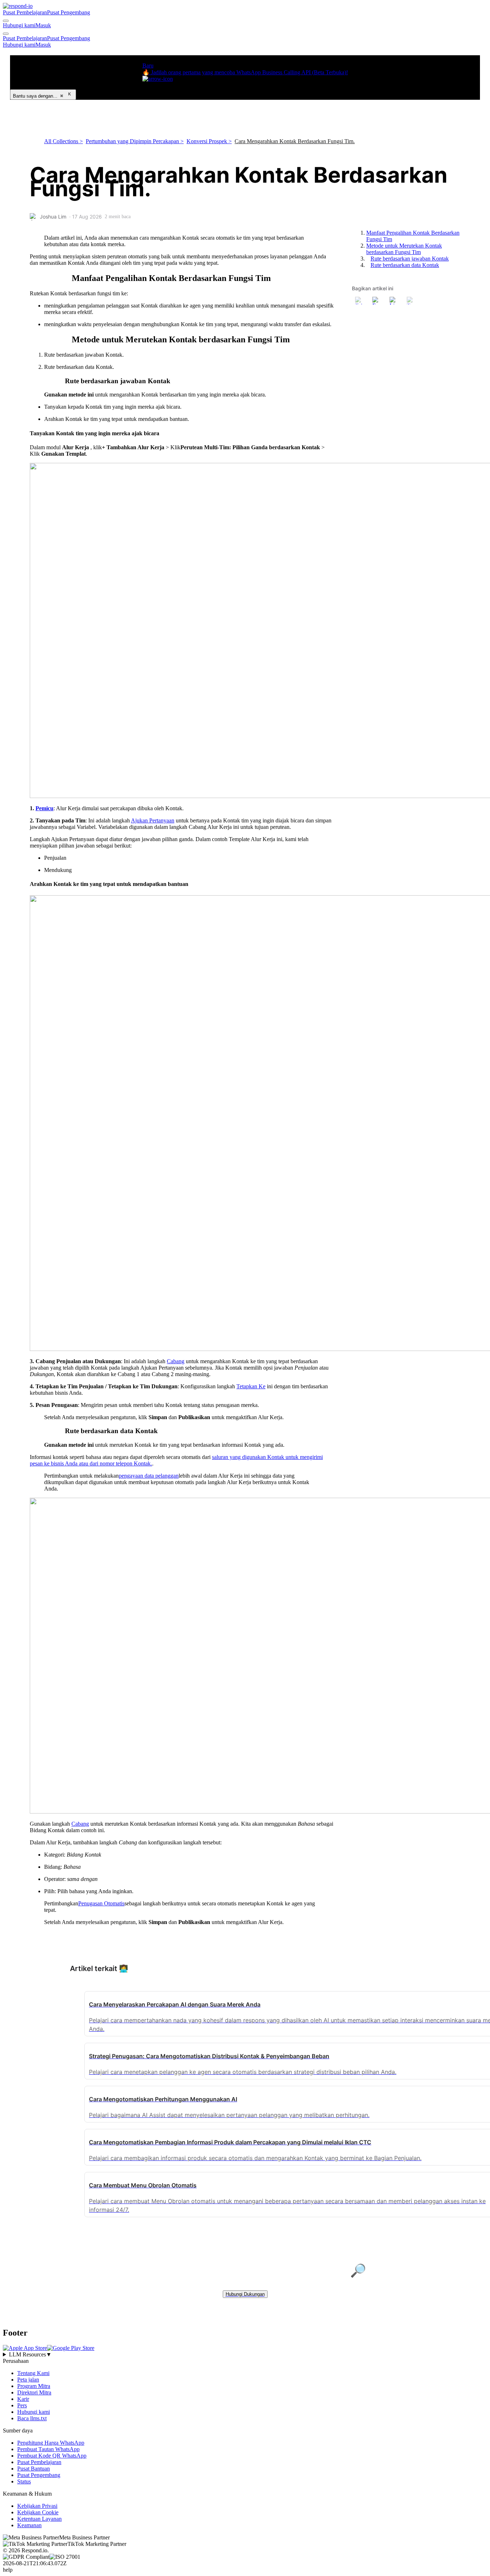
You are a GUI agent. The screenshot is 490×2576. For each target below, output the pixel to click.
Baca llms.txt (32, 2418)
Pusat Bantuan (34, 2469)
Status (24, 2481)
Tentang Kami (33, 2373)
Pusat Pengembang (69, 12)
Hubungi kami (19, 25)
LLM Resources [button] (30, 2354)
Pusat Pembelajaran (25, 12)
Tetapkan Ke (251, 1386)
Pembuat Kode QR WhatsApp (52, 2456)
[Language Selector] (6, 21)
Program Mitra (34, 2386)
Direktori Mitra (34, 2392)
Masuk (43, 25)
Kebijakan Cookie (38, 2512)
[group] (245, 2355)
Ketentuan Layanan (39, 2519)
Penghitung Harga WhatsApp (51, 2443)
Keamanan (29, 2525)
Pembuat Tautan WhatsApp (48, 2449)
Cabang (176, 1361)
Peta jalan (28, 2380)
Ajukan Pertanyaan (153, 820)
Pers (22, 2405)
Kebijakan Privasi (37, 2506)
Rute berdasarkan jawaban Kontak (410, 259)
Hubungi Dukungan (245, 2294)
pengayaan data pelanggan (149, 1476)
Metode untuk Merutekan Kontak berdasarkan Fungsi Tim (404, 249)
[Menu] (6, 34)
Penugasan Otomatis (101, 1903)
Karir (23, 2399)
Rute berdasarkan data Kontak (405, 265)
